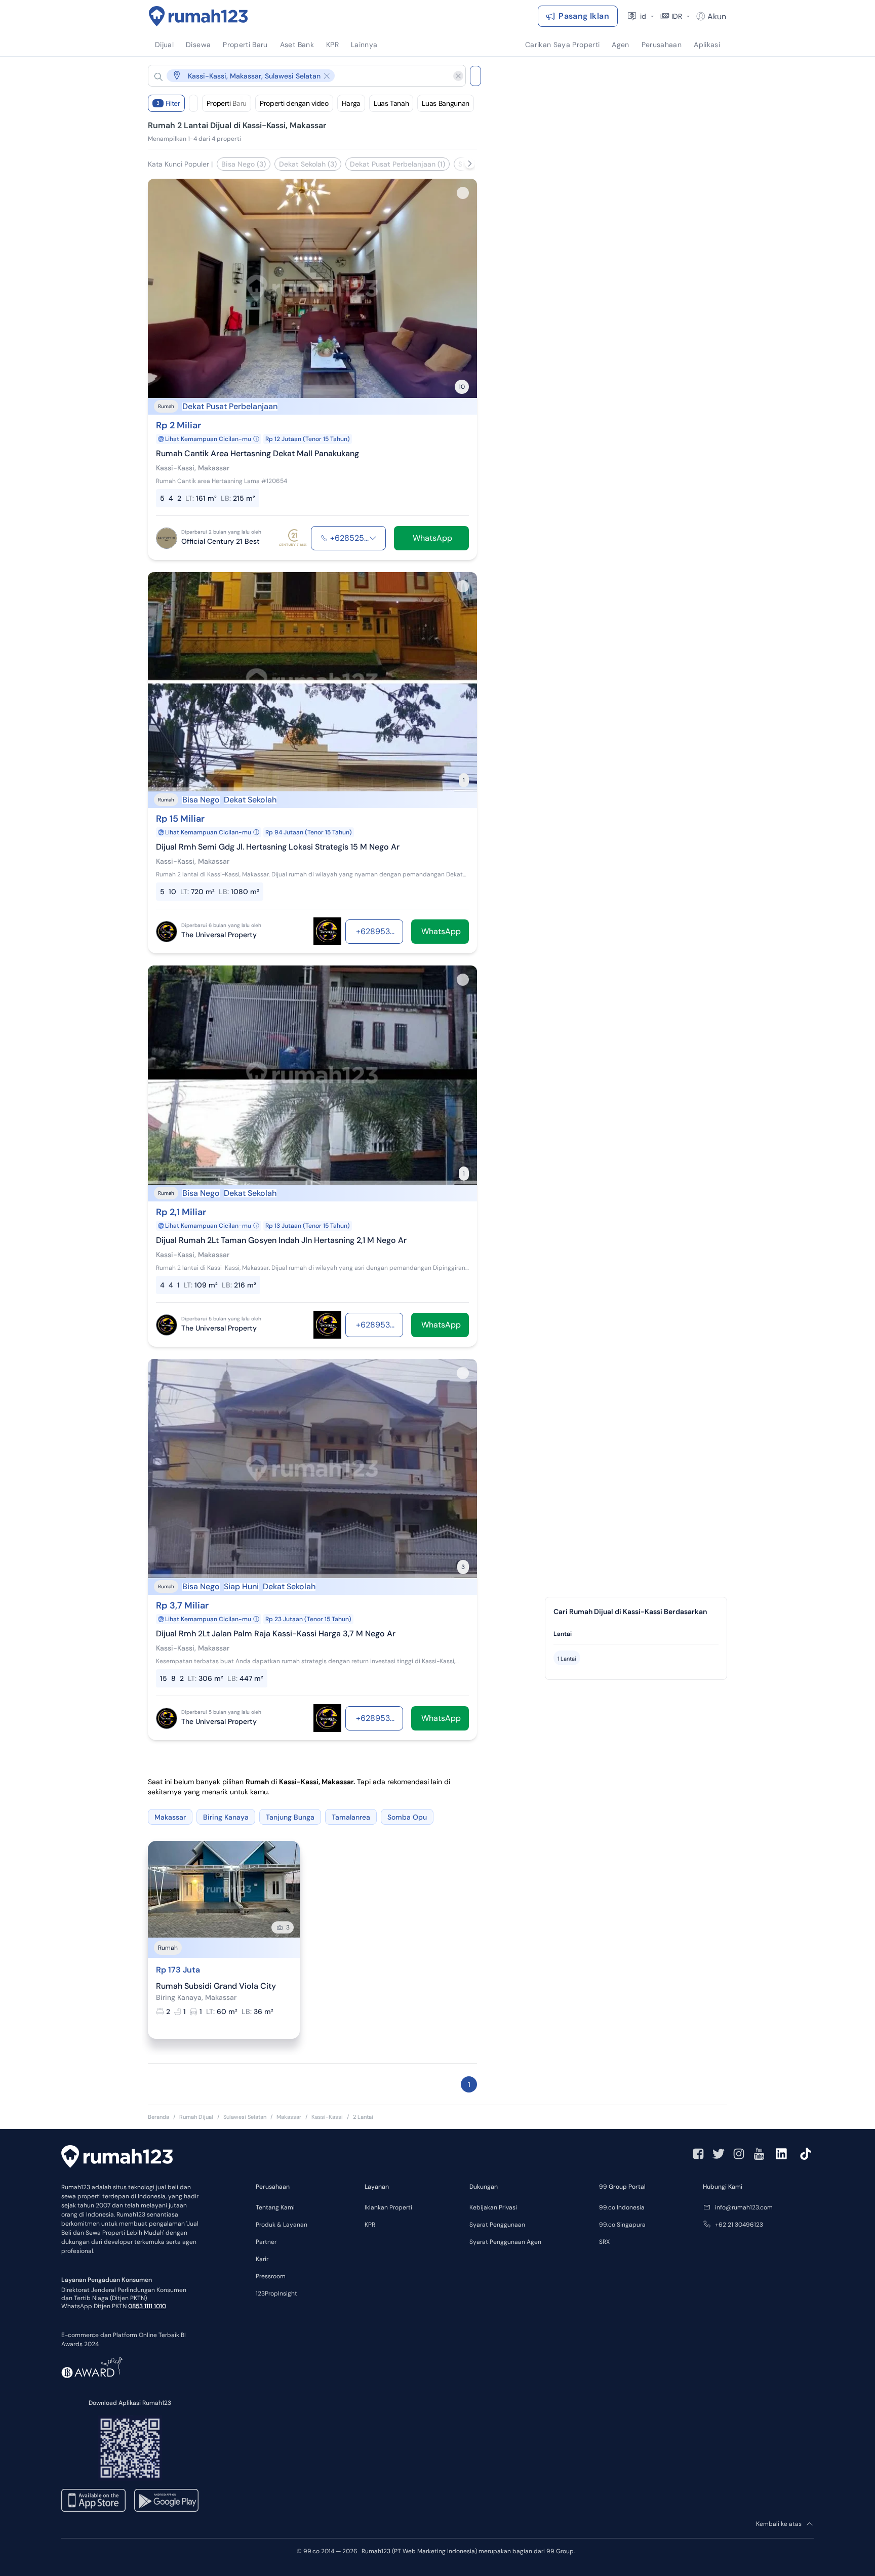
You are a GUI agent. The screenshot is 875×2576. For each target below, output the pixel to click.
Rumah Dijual (196, 2117)
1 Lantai (567, 1659)
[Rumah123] (198, 16)
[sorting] (193, 103)
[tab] (636, 1634)
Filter (168, 103)
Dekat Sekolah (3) (308, 164)
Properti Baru (227, 103)
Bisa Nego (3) (244, 164)
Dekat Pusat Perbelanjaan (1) (397, 164)
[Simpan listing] (463, 193)
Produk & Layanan (282, 2225)
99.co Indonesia (622, 2207)
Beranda (158, 2117)
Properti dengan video (294, 103)
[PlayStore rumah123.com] (166, 2500)
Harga (351, 103)
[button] (299, 76)
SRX (604, 2242)
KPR (370, 2225)
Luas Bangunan (445, 103)
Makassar (289, 2117)
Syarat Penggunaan (497, 2225)
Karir (262, 2259)
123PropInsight (276, 2293)
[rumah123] (117, 2158)
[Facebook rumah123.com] (698, 2154)
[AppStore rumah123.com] (93, 2500)
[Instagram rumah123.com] (739, 2154)
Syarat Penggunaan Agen (505, 2242)
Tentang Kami (275, 2207)
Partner (266, 2242)
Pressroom (271, 2276)
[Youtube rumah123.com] (759, 2154)
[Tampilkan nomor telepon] (373, 538)
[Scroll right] (470, 164)
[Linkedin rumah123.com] (781, 2154)
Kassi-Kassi (327, 2117)
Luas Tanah (391, 103)
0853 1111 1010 (147, 2306)
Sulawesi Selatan (245, 2117)
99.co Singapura (622, 2225)
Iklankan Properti (388, 2207)
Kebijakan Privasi (493, 2207)
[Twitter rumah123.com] (719, 2154)
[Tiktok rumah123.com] (806, 2154)
